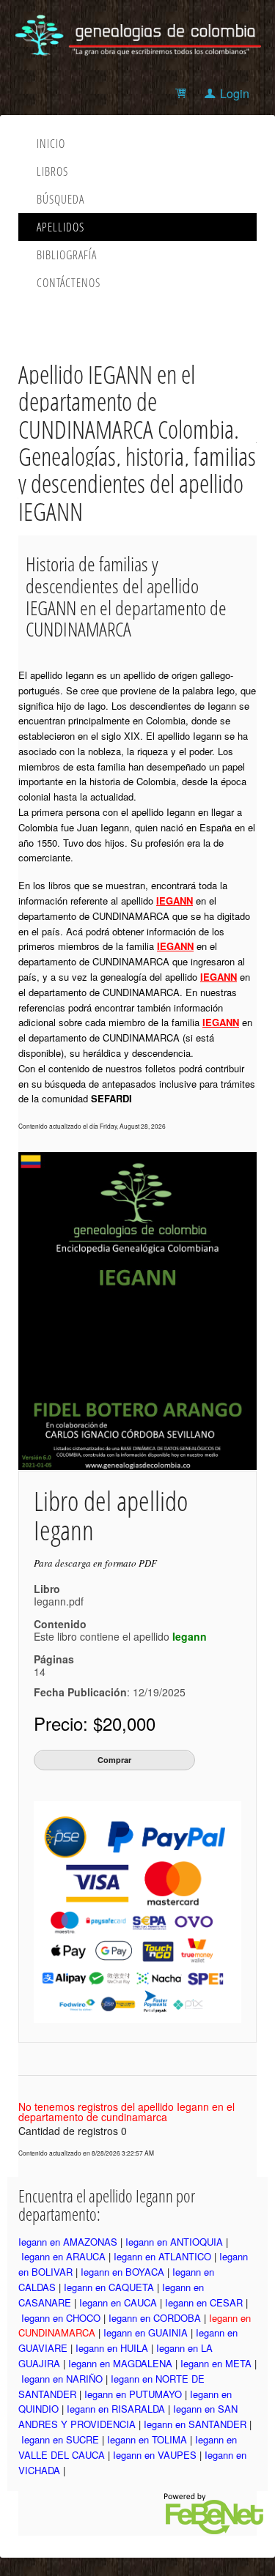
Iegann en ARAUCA (63, 2256)
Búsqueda (60, 199)
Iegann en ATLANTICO (162, 2256)
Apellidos (60, 227)
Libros (52, 171)
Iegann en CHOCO (61, 2318)
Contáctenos (69, 283)
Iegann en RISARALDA (116, 2409)
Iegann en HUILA (112, 2348)
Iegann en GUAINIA (146, 2332)
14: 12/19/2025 (110, 1682)
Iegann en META (216, 2363)
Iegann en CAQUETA (109, 2287)
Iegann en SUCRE (60, 2439)
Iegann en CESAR (204, 2302)
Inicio (51, 144)
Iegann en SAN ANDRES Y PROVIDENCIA (128, 2416)
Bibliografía (67, 255)
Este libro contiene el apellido (120, 1636)
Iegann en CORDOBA (155, 2318)
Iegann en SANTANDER (195, 2424)
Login (235, 93)
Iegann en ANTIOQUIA (174, 2242)
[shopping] (183, 93)
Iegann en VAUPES (155, 2455)
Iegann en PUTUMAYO (133, 2394)
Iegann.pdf (59, 1601)
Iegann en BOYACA (122, 2272)
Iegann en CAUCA (118, 2302)
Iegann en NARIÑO (62, 2379)
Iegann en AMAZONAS (68, 2242)
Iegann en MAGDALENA (120, 2363)
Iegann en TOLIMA (147, 2439)
